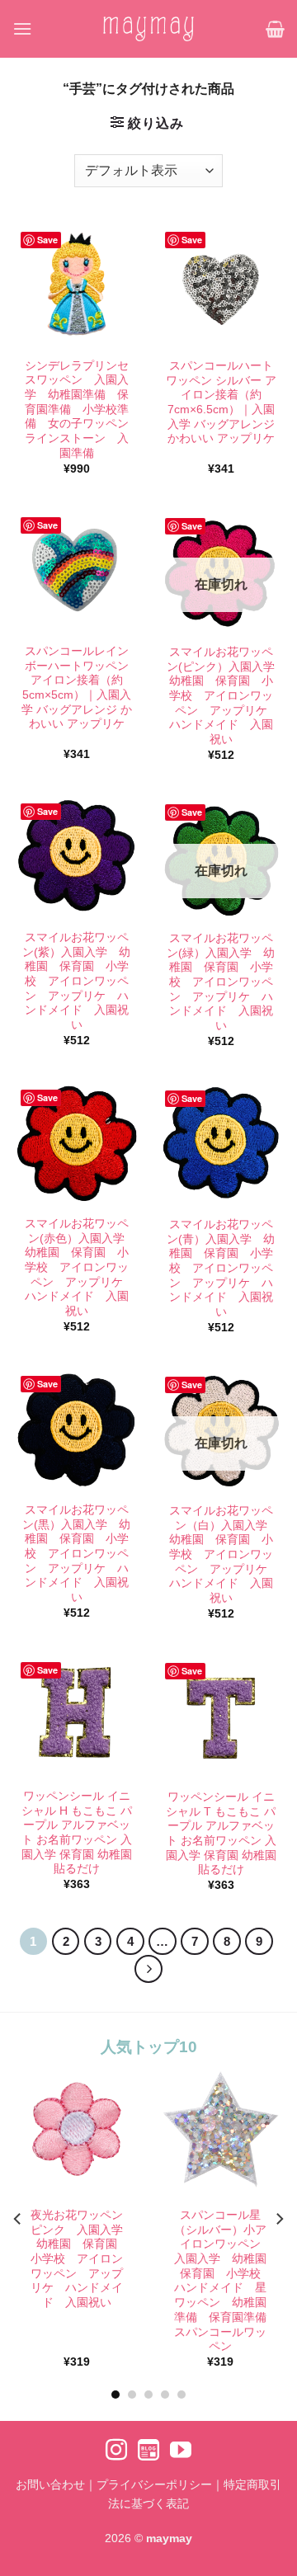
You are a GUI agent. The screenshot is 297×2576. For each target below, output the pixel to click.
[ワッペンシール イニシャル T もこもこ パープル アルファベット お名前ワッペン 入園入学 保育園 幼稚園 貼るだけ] (221, 1715)
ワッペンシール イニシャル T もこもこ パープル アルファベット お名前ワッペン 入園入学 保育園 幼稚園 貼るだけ (221, 1833)
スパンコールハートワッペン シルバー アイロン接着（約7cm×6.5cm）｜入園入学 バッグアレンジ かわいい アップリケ (221, 402)
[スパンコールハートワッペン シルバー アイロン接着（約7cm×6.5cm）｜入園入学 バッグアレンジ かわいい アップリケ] (221, 284)
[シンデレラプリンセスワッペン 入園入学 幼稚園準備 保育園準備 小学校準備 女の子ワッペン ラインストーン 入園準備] (76, 284)
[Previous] (18, 2219)
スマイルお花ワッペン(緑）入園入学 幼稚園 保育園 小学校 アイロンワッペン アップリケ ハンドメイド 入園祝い (221, 982)
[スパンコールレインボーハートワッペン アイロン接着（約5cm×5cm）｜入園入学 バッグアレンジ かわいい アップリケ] (76, 570)
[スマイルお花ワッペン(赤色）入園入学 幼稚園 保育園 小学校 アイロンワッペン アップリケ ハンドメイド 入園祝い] (76, 1142)
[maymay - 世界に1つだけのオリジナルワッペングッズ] (148, 28)
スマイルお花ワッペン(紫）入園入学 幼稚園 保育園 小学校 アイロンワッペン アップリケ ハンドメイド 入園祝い (76, 981)
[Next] (148, 1969)
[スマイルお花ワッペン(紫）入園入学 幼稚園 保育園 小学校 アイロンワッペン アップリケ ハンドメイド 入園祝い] (76, 856)
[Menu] (22, 28)
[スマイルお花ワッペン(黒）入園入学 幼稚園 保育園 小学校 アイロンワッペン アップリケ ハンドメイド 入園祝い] (76, 1428)
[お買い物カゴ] (275, 29)
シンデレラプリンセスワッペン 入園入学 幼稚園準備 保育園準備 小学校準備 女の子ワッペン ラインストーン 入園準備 (78, 410)
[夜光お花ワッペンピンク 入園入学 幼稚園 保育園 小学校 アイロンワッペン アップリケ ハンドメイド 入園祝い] (76, 2129)
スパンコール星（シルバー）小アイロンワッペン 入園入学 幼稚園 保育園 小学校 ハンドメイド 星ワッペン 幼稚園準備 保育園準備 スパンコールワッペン (224, 2282)
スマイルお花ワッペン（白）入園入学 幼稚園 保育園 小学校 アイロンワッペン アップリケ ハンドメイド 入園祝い (223, 1554)
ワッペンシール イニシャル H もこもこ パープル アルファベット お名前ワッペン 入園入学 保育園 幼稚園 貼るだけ (77, 1832)
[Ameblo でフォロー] (148, 2451)
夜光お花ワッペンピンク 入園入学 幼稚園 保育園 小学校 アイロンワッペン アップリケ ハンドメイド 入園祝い (79, 2260)
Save (47, 240)
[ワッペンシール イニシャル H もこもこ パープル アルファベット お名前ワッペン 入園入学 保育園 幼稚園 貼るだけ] (76, 1714)
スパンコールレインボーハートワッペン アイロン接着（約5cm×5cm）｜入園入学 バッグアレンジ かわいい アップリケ (77, 688)
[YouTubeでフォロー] (181, 2451)
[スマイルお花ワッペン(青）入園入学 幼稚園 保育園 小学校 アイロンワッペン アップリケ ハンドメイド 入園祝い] (221, 1143)
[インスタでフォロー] (116, 2451)
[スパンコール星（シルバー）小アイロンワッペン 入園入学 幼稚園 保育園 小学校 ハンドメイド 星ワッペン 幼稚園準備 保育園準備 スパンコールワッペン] (221, 2129)
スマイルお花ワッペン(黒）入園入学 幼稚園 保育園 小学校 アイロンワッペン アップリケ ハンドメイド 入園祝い (76, 1554)
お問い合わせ (50, 2484)
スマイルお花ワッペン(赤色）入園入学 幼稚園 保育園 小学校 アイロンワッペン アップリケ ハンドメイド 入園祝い (78, 1267)
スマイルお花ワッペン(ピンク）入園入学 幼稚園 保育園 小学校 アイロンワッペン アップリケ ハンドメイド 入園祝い (222, 696)
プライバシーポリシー (154, 2484)
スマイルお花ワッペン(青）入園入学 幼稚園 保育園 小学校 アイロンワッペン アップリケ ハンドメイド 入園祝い (221, 1268)
